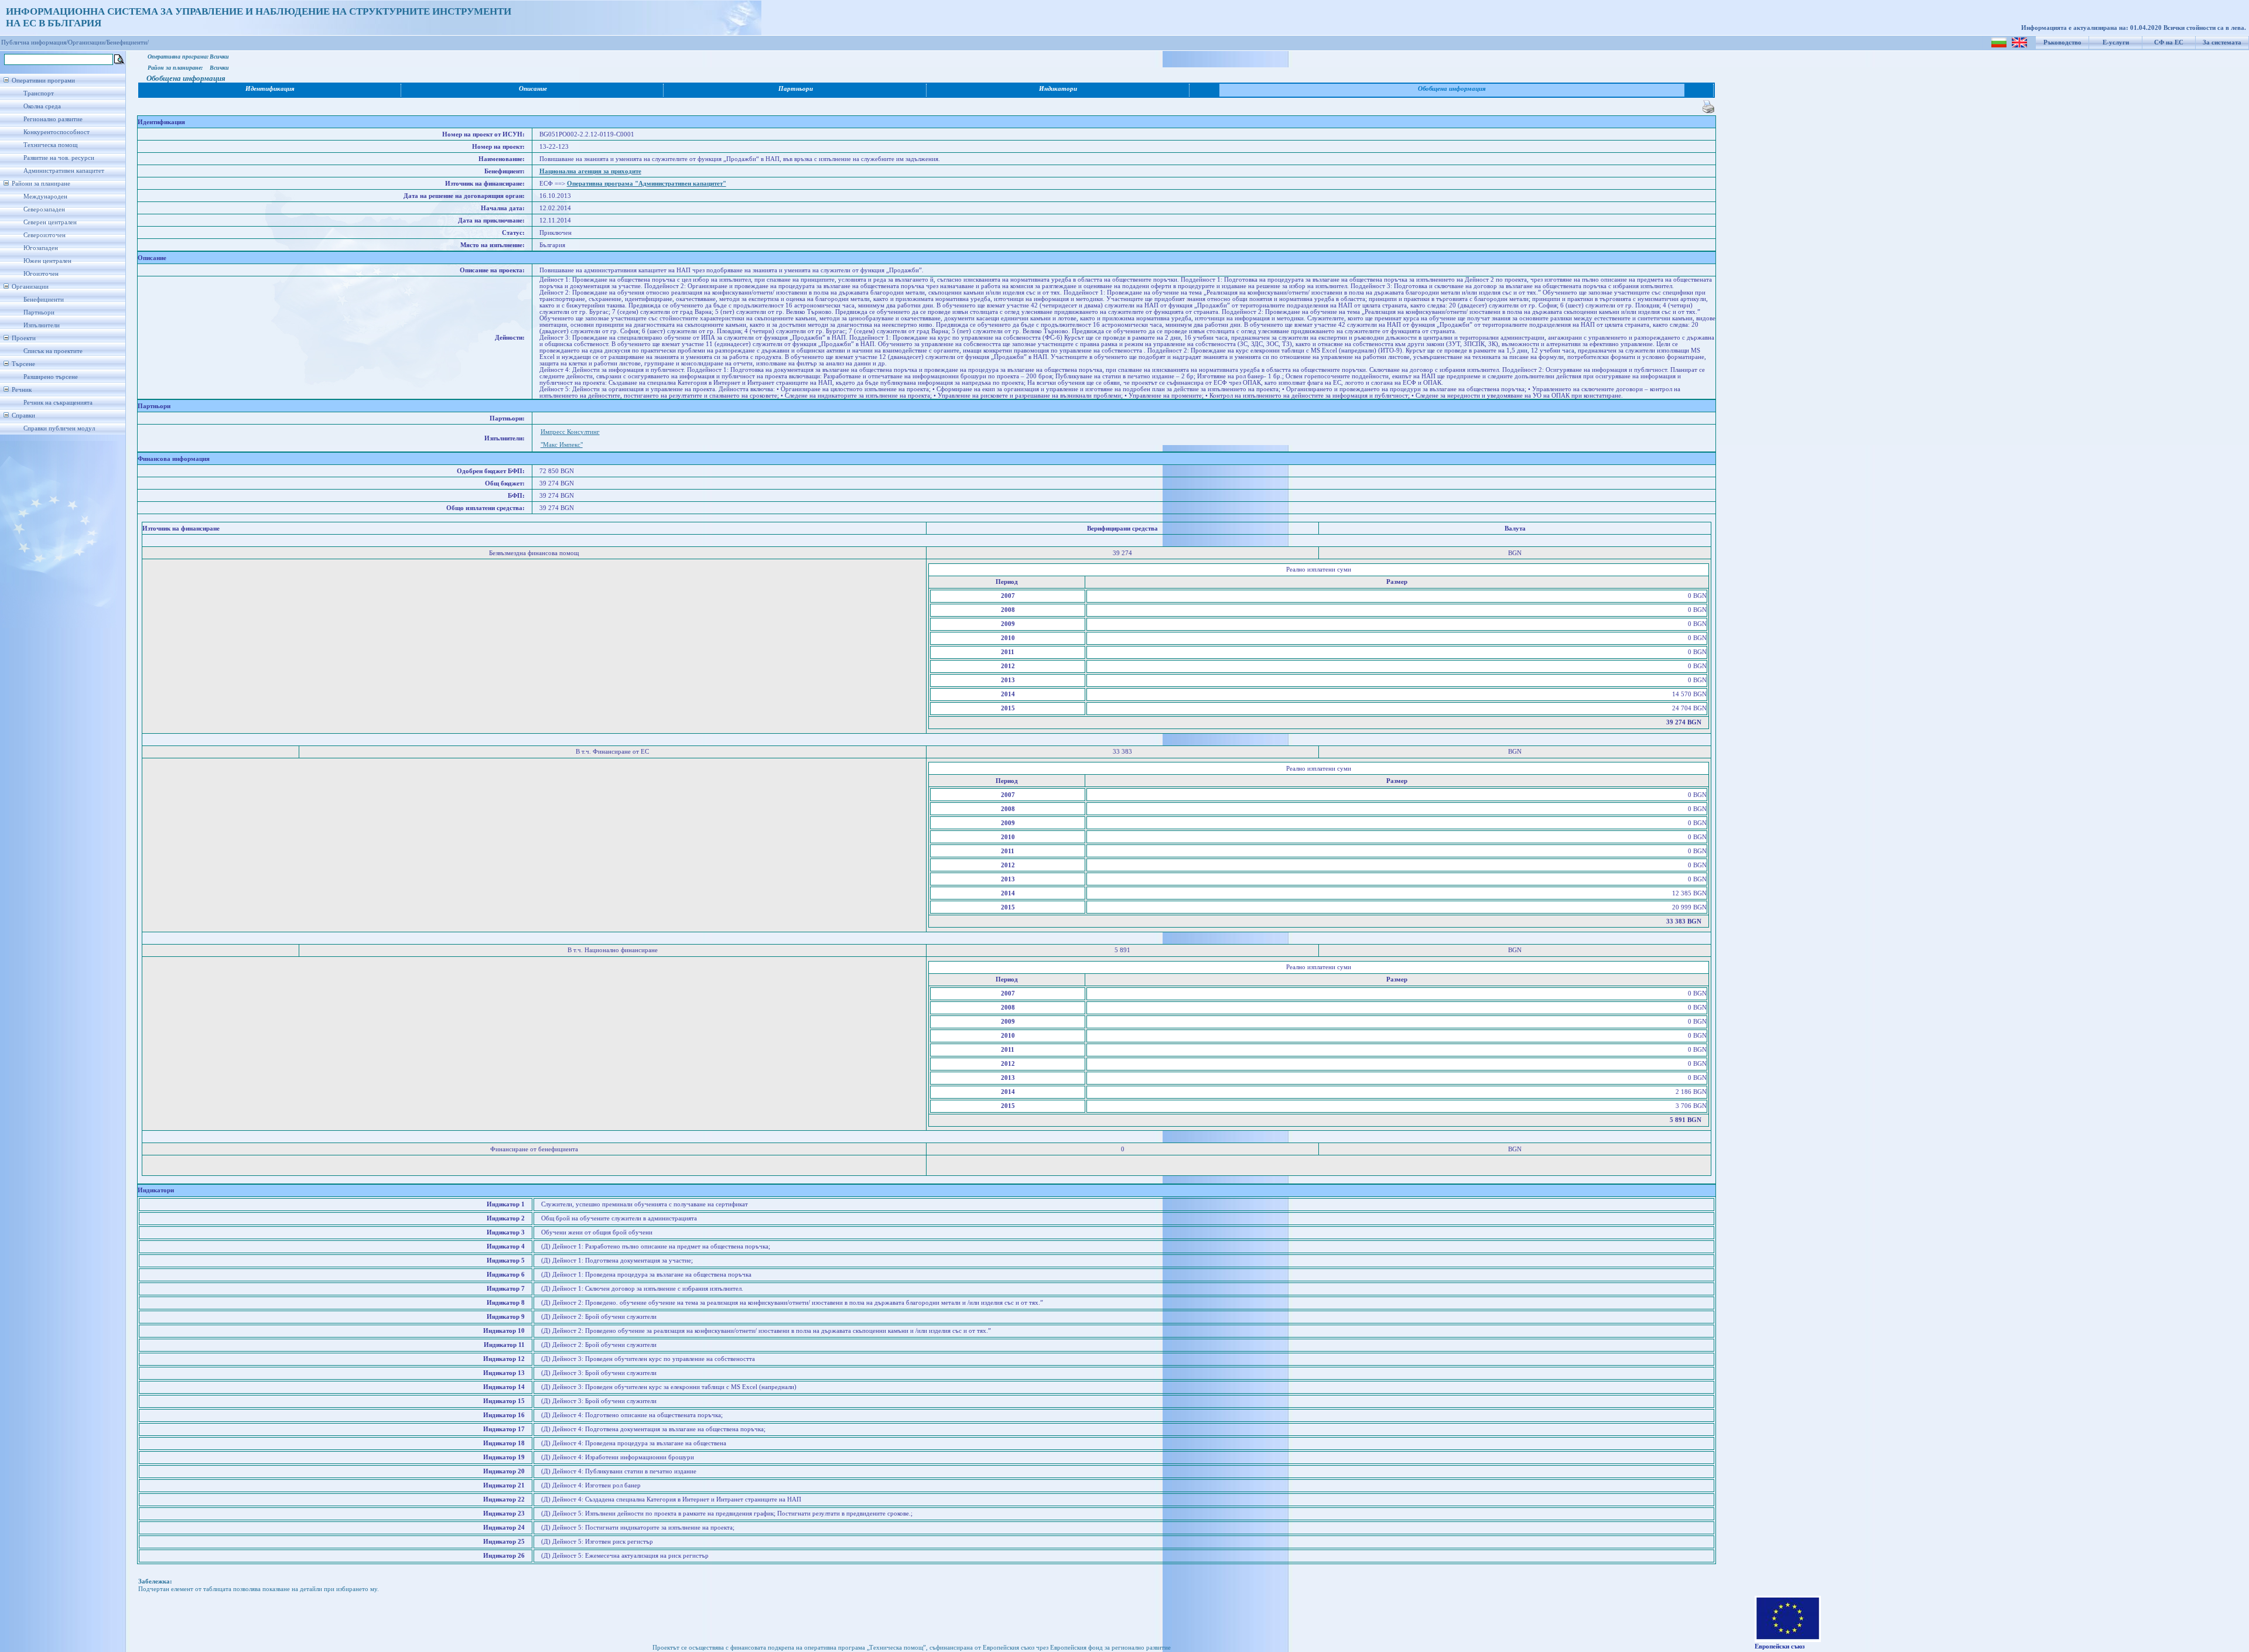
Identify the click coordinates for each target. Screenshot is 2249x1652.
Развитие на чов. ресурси (59, 158)
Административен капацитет (64, 171)
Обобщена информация (1452, 89)
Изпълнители (42, 325)
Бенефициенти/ (128, 42)
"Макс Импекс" (562, 445)
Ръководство (2062, 42)
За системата (2222, 42)
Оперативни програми (43, 81)
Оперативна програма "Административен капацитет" (647, 184)
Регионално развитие (53, 119)
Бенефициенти (44, 300)
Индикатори (1058, 89)
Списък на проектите (53, 351)
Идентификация (270, 89)
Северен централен (50, 222)
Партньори (39, 312)
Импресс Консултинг (570, 432)
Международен (45, 196)
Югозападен (41, 248)
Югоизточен (41, 274)
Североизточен (45, 235)
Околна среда (42, 106)
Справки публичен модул (59, 428)
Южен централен (47, 261)
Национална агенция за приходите (590, 171)
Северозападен (44, 209)
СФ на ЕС (2169, 42)
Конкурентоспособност (57, 132)
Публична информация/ (35, 42)
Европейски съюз (1780, 1646)
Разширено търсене (51, 377)
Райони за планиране (41, 184)
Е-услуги (2116, 42)
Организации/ (87, 42)
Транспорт (39, 93)
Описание (533, 89)
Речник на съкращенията (58, 403)
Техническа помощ (50, 145)
